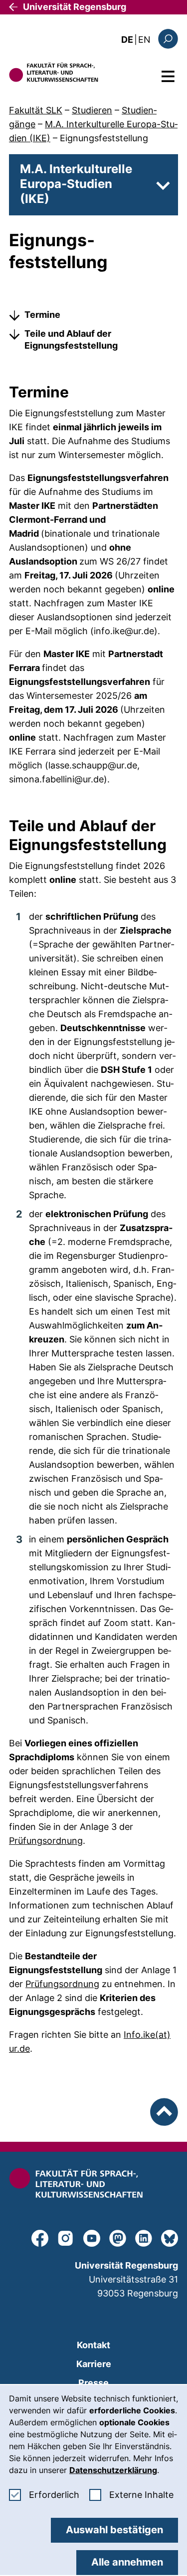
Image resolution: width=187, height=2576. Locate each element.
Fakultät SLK (36, 110)
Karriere (94, 2364)
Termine (42, 315)
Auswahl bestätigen (114, 2530)
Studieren (92, 110)
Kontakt (93, 2345)
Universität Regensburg (75, 7)
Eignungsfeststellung (104, 138)
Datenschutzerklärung (113, 2470)
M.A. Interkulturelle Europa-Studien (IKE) (76, 184)
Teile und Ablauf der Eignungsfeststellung (71, 339)
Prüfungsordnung (46, 1841)
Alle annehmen (127, 2562)
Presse (93, 2383)
